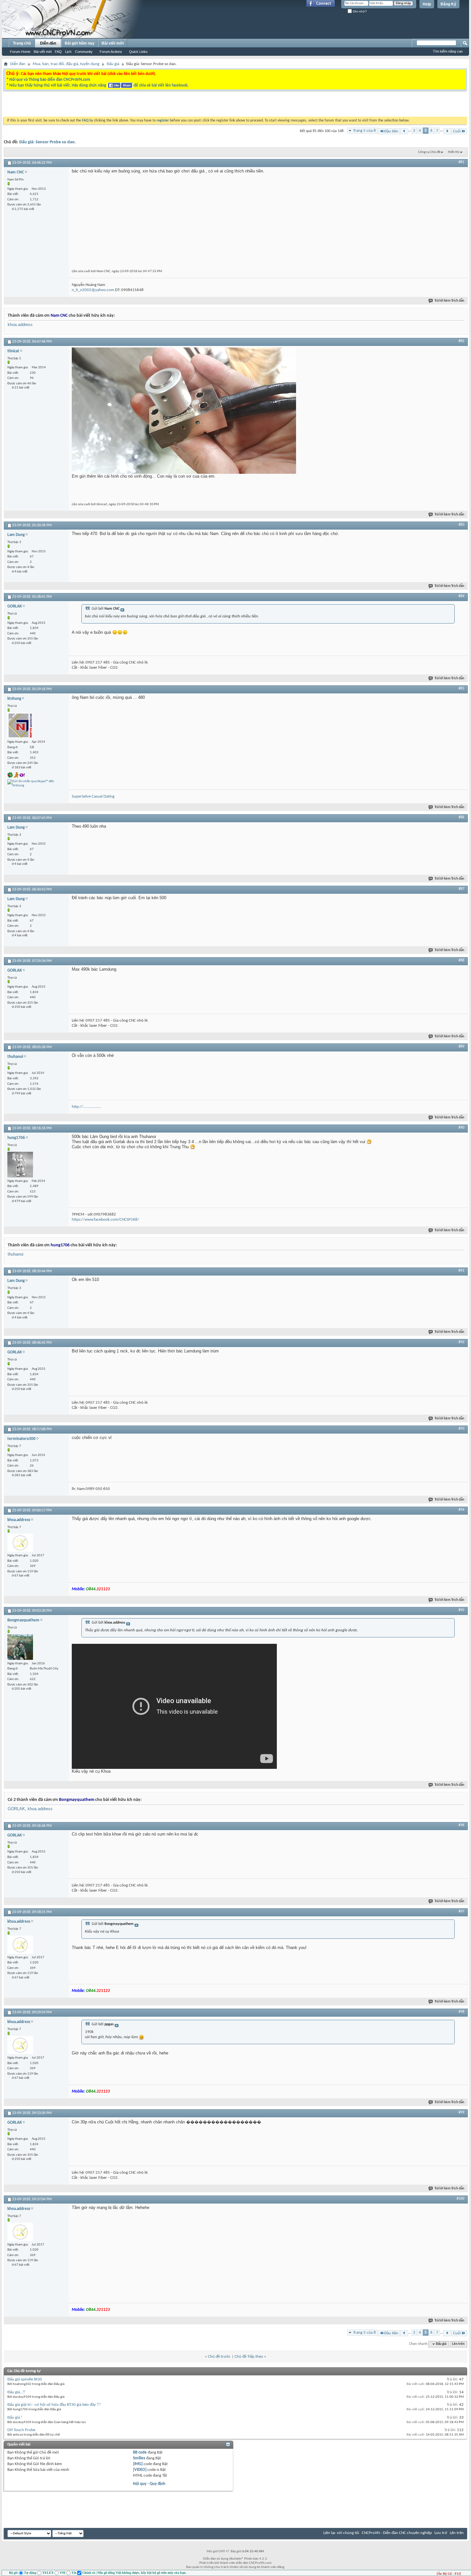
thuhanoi (16, 1254)
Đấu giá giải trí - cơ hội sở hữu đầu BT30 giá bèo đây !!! (54, 2405)
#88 (461, 960)
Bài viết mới (43, 52)
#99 (461, 2112)
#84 (461, 596)
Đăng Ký (448, 4)
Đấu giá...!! (16, 2392)
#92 (461, 1342)
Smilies (139, 2458)
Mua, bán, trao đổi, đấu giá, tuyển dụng (66, 64)
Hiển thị (454, 152)
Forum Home (20, 52)
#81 (461, 162)
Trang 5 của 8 (364, 131)
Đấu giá (113, 64)
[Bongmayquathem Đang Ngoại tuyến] (20, 1647)
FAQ (58, 52)
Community (84, 52)
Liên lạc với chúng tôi (341, 2533)
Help (427, 4)
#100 (460, 2199)
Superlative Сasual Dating (93, 796)
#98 (461, 2012)
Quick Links (138, 52)
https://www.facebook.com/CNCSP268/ (105, 1220)
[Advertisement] (155, 105)
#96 (461, 1825)
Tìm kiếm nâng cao (448, 51)
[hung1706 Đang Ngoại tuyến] (20, 1165)
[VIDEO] (140, 2470)
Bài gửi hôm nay (80, 43)
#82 (461, 341)
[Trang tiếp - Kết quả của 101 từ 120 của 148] (447, 131)
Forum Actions (111, 52)
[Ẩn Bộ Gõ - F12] (449, 2574)
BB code (140, 2452)
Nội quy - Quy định (149, 2484)
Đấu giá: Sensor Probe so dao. (48, 142)
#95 (461, 1610)
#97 (461, 1911)
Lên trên (458, 2344)
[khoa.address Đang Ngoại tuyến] (20, 1543)
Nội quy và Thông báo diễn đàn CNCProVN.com (50, 80)
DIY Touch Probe (21, 2430)
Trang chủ (22, 43)
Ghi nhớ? (359, 11)
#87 (461, 889)
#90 (461, 1128)
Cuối (457, 131)
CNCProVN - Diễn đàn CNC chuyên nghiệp (397, 2533)
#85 (461, 689)
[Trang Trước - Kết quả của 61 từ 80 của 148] (404, 131)
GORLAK (16, 1809)
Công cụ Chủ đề (429, 152)
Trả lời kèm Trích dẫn (449, 301)
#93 (461, 1429)
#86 (461, 817)
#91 (461, 1271)
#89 (461, 1047)
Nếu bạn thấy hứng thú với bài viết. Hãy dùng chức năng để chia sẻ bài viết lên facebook (98, 85)
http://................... (87, 1107)
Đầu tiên (391, 131)
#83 (461, 525)
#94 (461, 1510)
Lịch (68, 52)
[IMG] (138, 2464)
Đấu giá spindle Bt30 (25, 2379)
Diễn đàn (48, 43)
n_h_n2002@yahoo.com (93, 290)
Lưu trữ (441, 2533)
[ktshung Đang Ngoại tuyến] (20, 725)
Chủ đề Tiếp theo (249, 2357)
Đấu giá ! (15, 2417)
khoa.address (20, 325)
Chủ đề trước (219, 2357)
